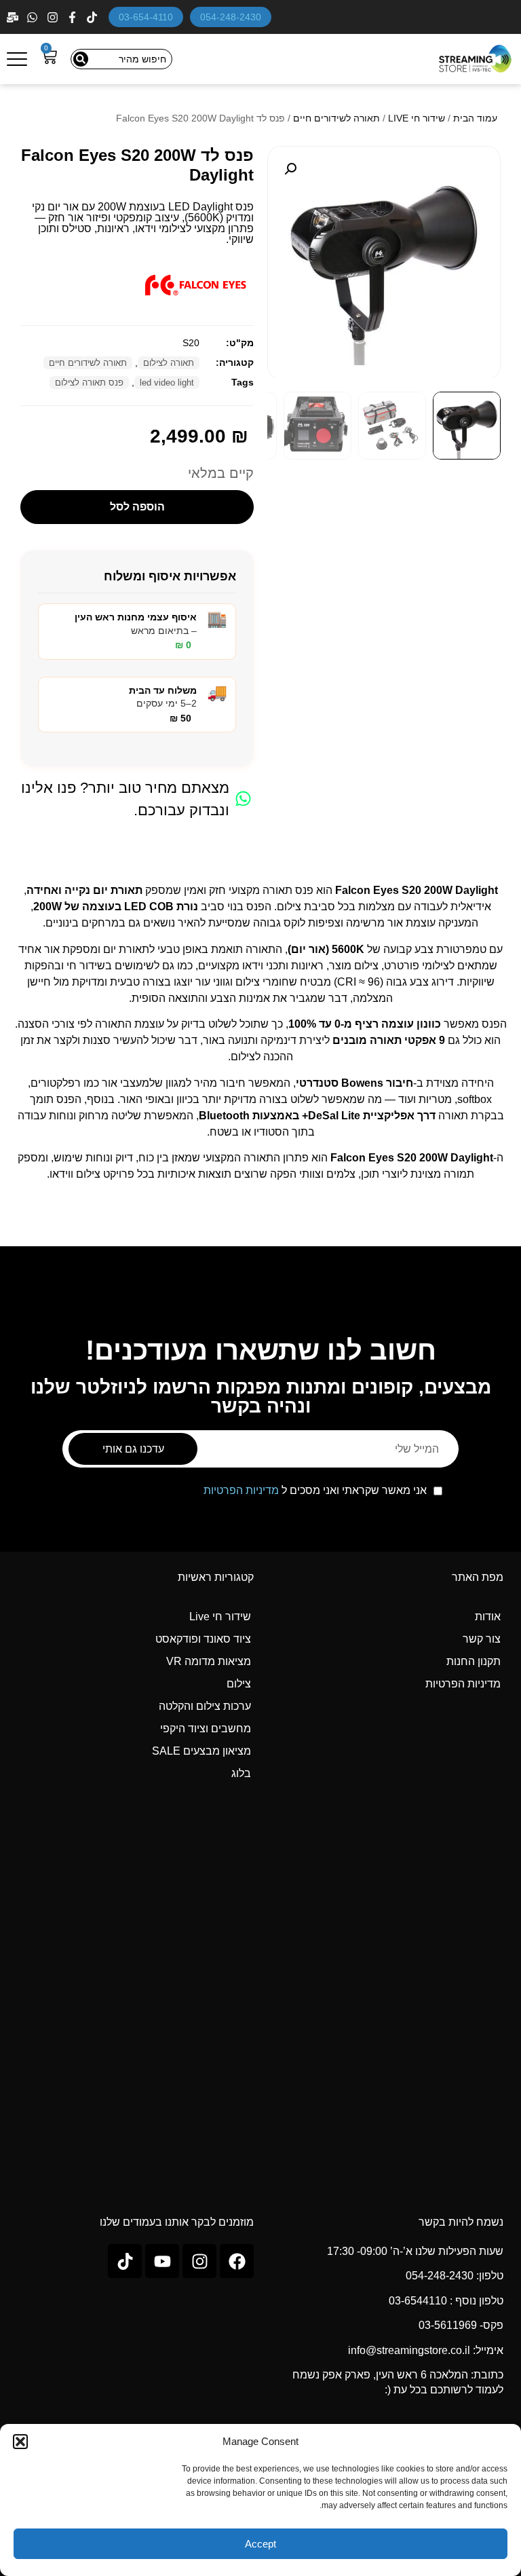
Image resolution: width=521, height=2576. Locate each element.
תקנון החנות (474, 1661)
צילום (239, 1684)
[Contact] (14, 17)
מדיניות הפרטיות (241, 1490)
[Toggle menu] (17, 59)
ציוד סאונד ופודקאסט (203, 1639)
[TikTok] (93, 17)
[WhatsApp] (34, 17)
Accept (260, 2544)
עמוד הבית (475, 118)
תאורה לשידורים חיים (336, 118)
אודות (488, 1617)
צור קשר (482, 1639)
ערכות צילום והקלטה (205, 1706)
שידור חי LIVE (417, 118)
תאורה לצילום (169, 363)
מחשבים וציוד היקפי (206, 1729)
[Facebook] (74, 17)
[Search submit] (81, 59)
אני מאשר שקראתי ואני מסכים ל (315, 1491)
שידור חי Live (220, 1617)
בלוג (241, 1773)
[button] (20, 2442)
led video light (167, 382)
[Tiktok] (125, 2261)
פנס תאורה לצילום (89, 382)
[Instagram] (54, 17)
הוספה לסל (137, 507)
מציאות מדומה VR (209, 1661)
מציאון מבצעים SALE (201, 1751)
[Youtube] (162, 2261)
